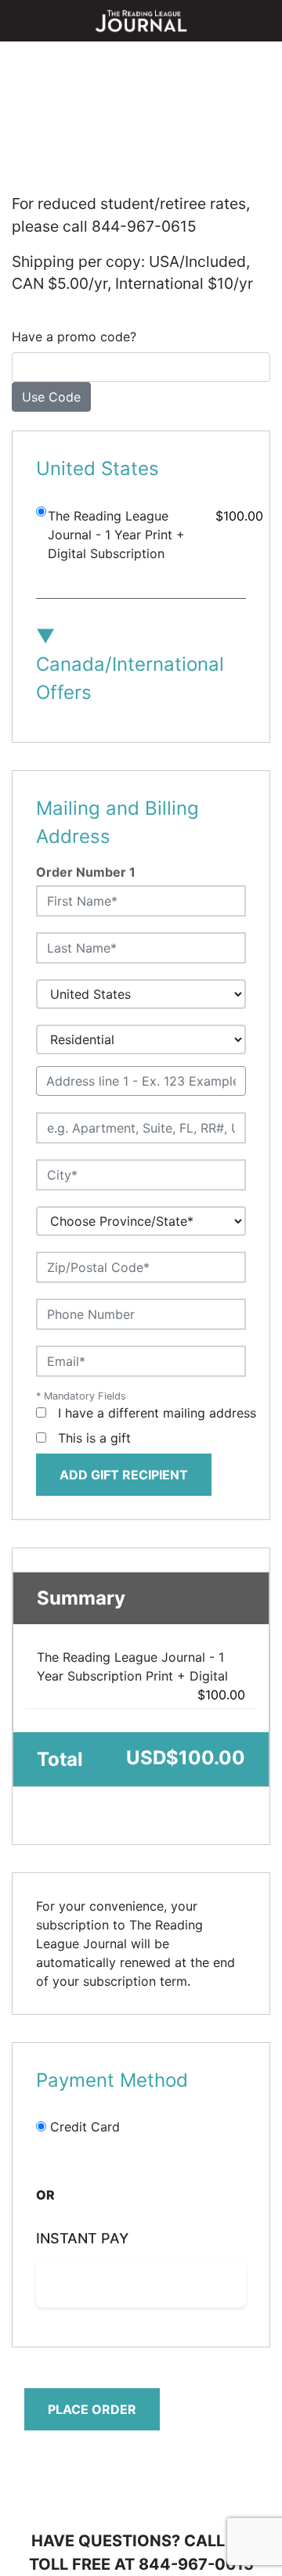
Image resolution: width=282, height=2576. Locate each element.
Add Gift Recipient (124, 1475)
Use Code (51, 397)
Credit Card (85, 2127)
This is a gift (94, 1438)
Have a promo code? (74, 337)
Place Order (92, 2409)
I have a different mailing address (157, 1413)
